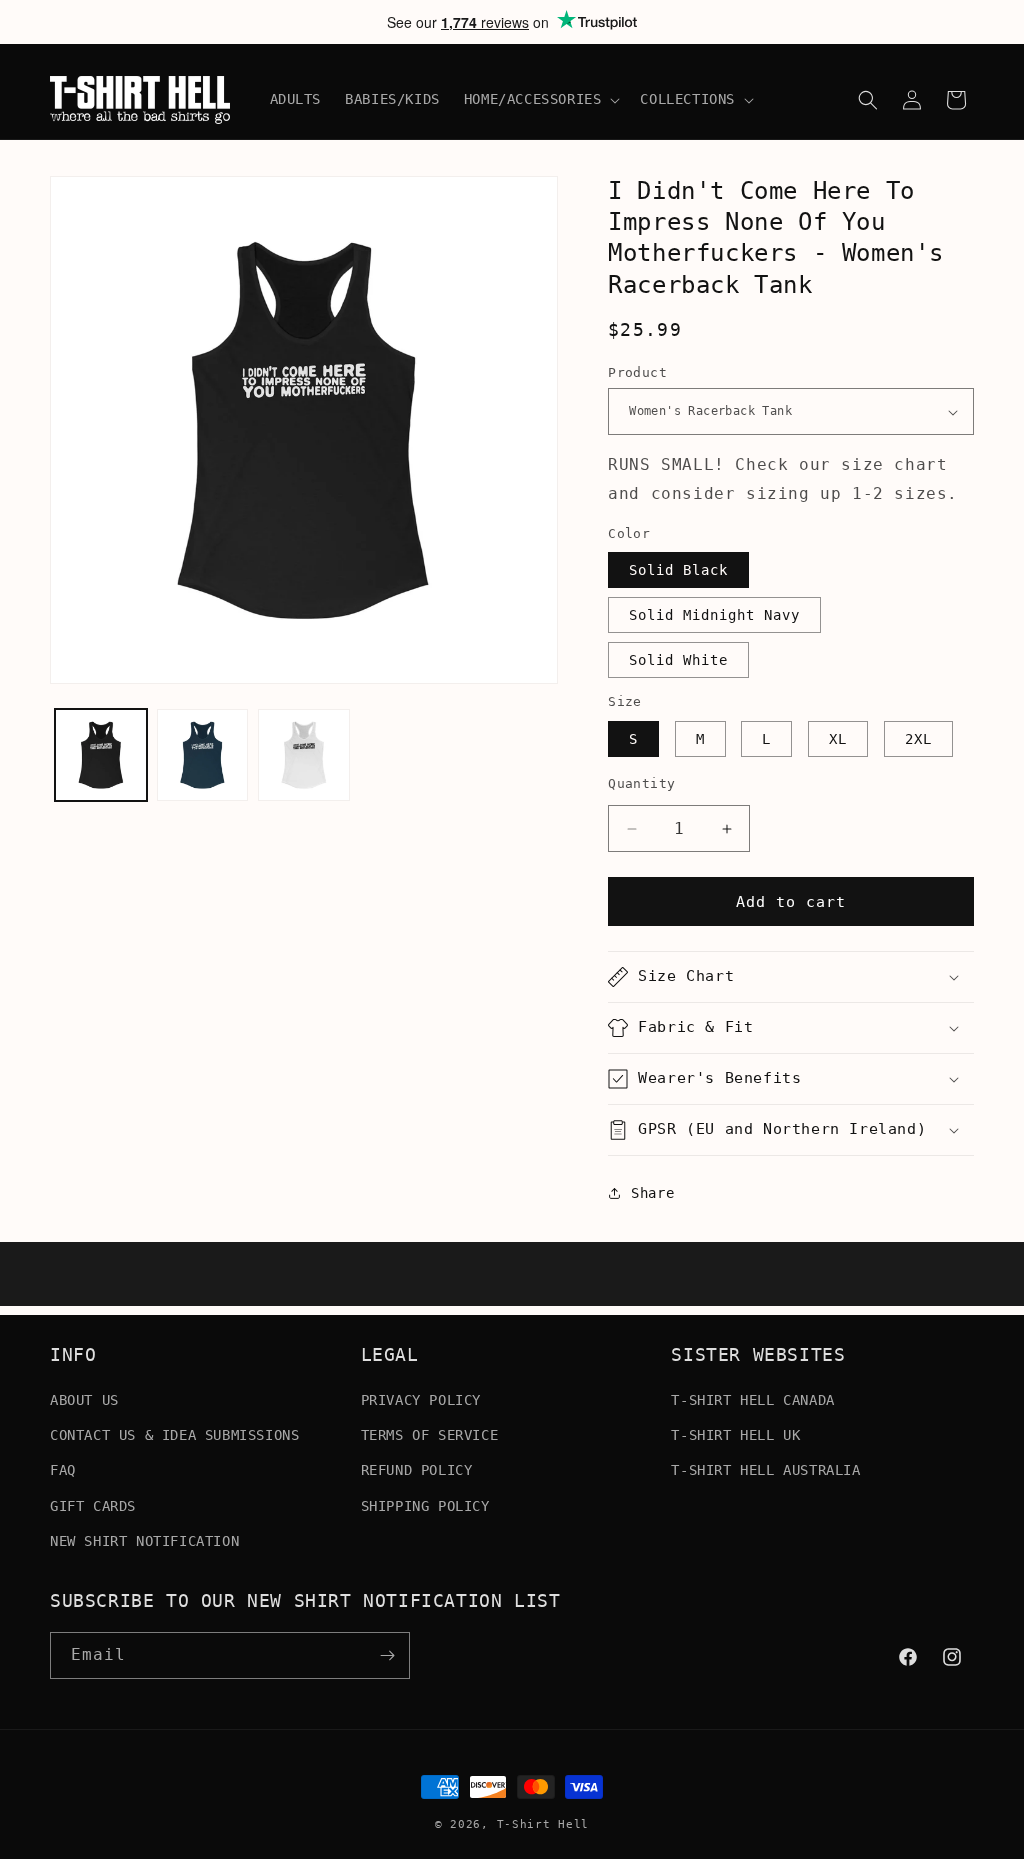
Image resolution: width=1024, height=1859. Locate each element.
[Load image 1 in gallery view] (101, 755)
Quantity (641, 783)
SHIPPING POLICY (425, 1506)
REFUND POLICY (417, 1470)
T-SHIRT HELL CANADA (752, 1400)
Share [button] (652, 1193)
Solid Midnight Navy (714, 615)
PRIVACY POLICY (421, 1400)
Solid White (678, 660)
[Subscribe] (387, 1655)
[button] (540, 99)
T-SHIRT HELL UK (735, 1435)
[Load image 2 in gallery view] (203, 755)
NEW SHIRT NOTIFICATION (144, 1541)
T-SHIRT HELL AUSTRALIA (765, 1470)
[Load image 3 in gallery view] (304, 755)
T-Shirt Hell (543, 1824)
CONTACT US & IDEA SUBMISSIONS (174, 1435)
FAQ (63, 1470)
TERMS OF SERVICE (430, 1435)
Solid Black (678, 570)
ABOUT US (84, 1400)
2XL (918, 739)
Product (637, 372)
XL (838, 739)
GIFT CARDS (93, 1506)
